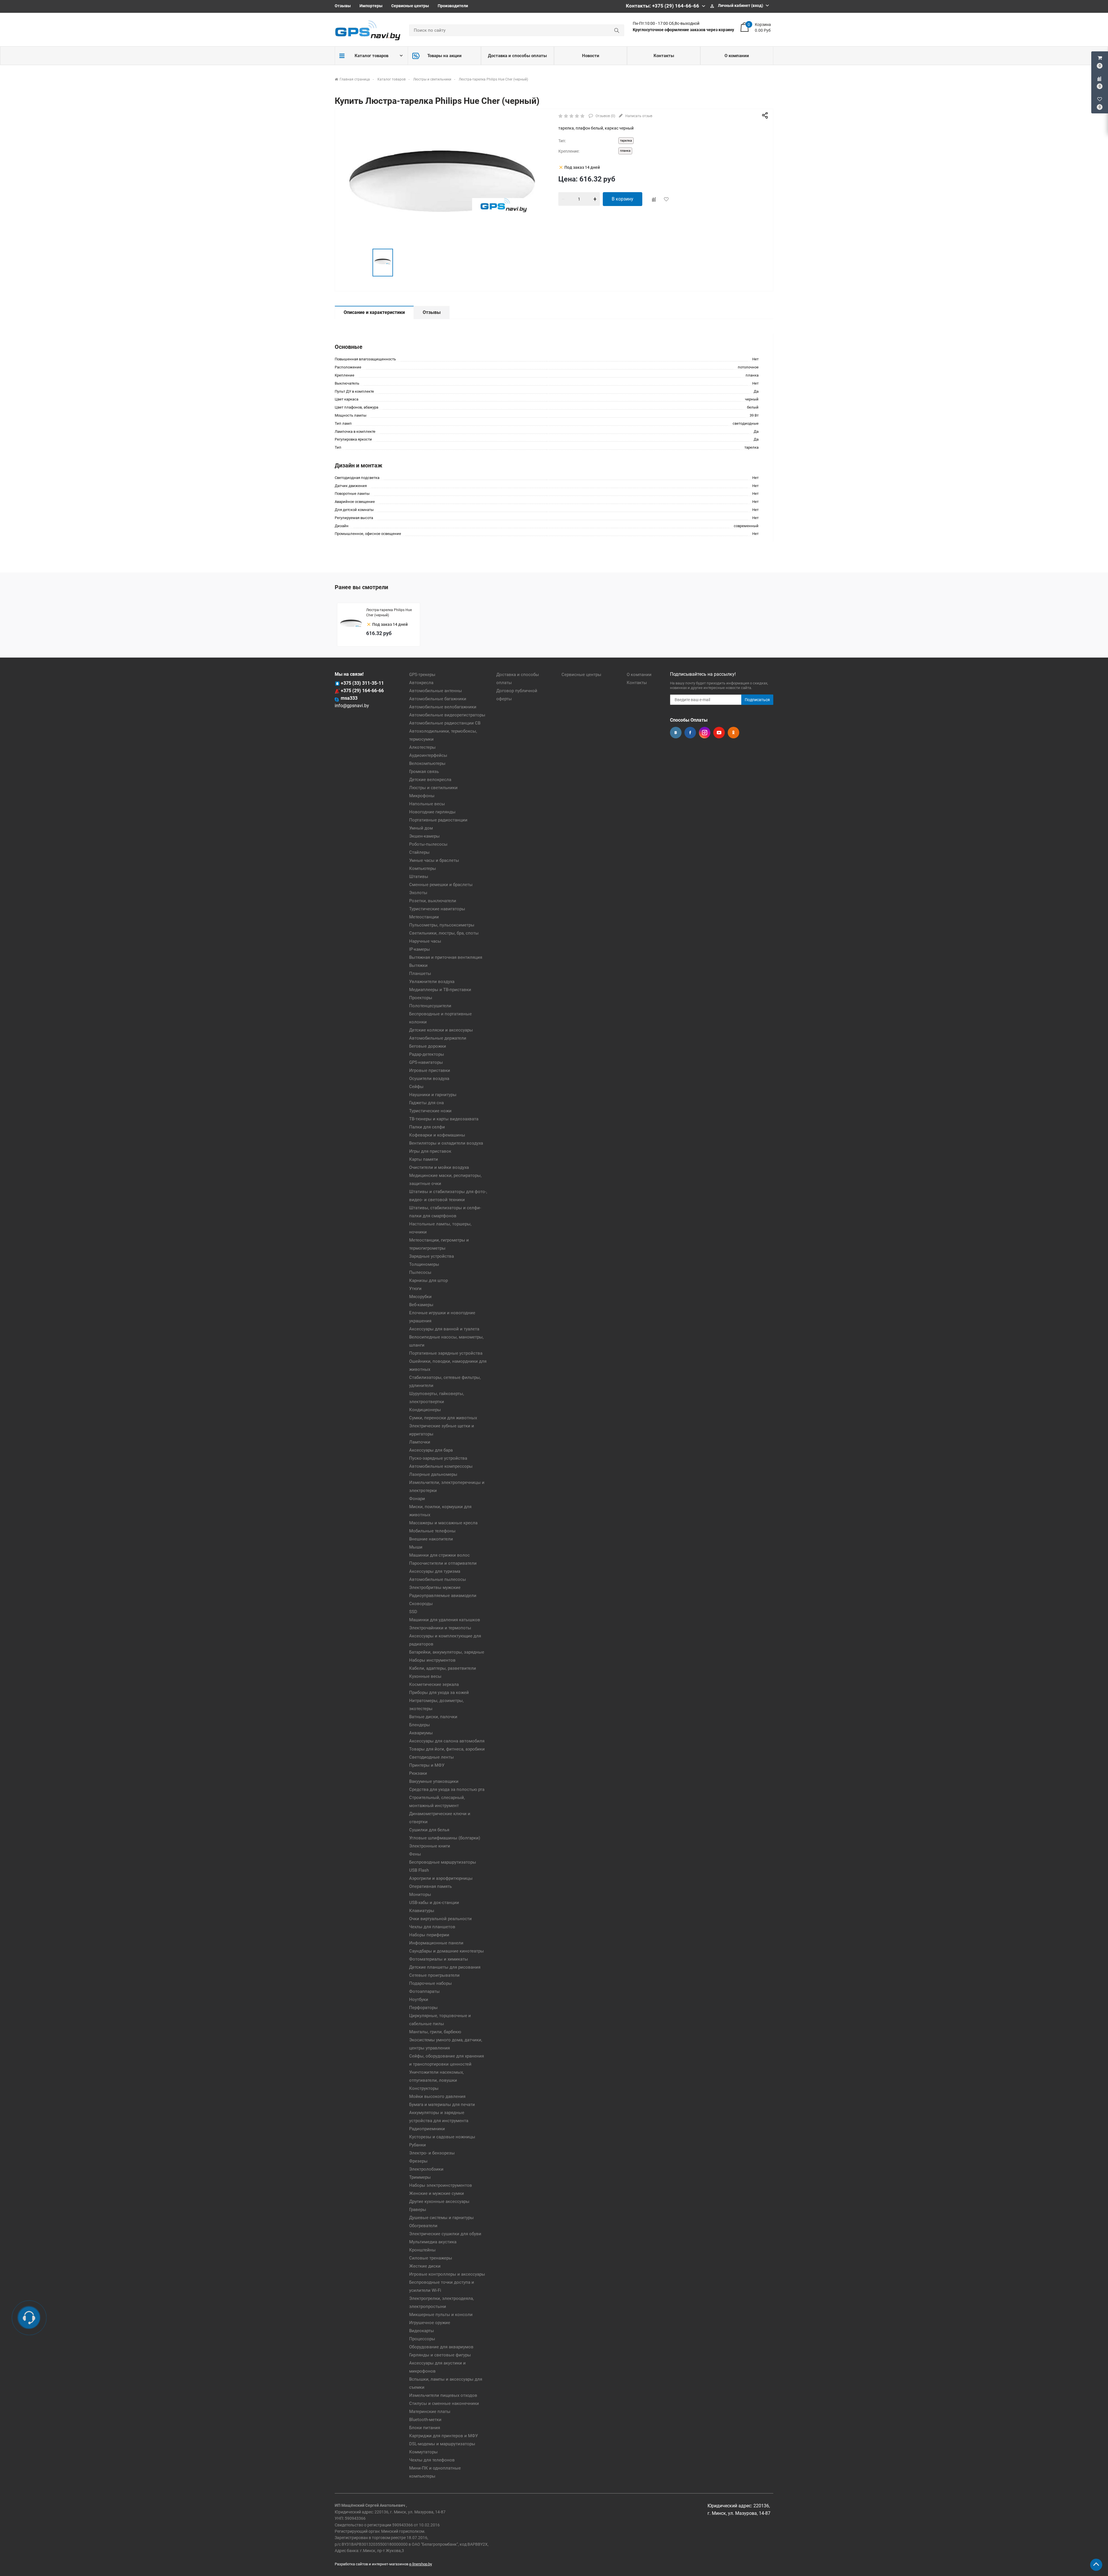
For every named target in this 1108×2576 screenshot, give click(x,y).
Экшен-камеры (424, 836)
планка (625, 151)
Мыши (416, 1547)
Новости (591, 56)
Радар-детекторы (427, 1054)
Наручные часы (425, 941)
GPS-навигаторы (426, 1062)
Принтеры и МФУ (427, 1765)
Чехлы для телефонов (432, 2460)
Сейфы (416, 1087)
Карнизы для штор (428, 1280)
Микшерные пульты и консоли (441, 2315)
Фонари (417, 1499)
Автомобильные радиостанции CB (445, 723)
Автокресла (421, 683)
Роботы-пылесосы (428, 844)
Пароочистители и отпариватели (443, 1563)
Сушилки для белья (429, 1830)
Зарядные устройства (432, 1256)
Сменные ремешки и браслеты (441, 885)
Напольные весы (427, 804)
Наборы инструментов (432, 1660)
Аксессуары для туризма (435, 1571)
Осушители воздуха (429, 1079)
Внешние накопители (431, 1539)
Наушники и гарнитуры (433, 1095)
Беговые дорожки (428, 1046)
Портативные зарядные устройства (446, 1353)
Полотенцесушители (430, 1006)
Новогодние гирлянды (432, 812)
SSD (413, 1612)
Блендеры (420, 1725)
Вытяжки (418, 965)
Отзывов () (605, 116)
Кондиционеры (425, 1410)
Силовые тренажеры (431, 2258)
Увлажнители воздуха (432, 982)
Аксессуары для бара (431, 1450)
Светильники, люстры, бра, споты (444, 933)
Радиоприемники (427, 2129)
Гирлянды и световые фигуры (440, 2355)
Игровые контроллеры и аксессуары (447, 2274)
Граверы (418, 2210)
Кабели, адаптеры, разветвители (443, 1668)
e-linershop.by (421, 2564)
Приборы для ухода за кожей (439, 1693)
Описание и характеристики (374, 312)
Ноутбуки (419, 2000)
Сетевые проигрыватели (434, 1975)
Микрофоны (422, 796)
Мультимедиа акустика (433, 2242)
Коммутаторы (423, 2452)
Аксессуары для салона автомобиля (447, 1741)
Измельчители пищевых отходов (443, 2395)
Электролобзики (426, 2169)
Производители (453, 6)
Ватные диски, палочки (433, 1717)
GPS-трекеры (422, 675)
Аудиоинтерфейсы (428, 755)
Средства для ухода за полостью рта (447, 1789)
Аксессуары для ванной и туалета (444, 1329)
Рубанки (418, 2145)
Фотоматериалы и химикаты (439, 1959)
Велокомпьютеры (427, 763)
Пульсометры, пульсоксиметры (442, 925)
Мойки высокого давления (437, 2096)
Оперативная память (431, 1886)
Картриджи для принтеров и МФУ (443, 2436)
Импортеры (371, 6)
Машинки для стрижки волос (439, 1555)
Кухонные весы (425, 1676)
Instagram (705, 733)
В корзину (623, 199)
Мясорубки (420, 1297)
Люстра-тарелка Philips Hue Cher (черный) (389, 613)
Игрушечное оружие (430, 2323)
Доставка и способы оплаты (517, 56)
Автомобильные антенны (436, 691)
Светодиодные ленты (432, 1757)
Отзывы (343, 6)
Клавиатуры (422, 1911)
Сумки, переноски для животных (443, 1418)
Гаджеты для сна (426, 1103)
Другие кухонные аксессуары (439, 2201)
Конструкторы (424, 2088)
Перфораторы (423, 2008)
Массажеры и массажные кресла (443, 1523)
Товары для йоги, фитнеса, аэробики (447, 1749)
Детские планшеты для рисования (445, 1967)
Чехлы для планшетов (432, 1927)
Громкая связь (424, 772)
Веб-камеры (421, 1305)
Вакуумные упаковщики (434, 1781)
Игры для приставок (430, 1151)
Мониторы (420, 1894)
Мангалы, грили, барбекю (435, 2032)
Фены (415, 1854)
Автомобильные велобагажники (443, 707)
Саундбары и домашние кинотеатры (447, 1951)
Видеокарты (422, 2331)
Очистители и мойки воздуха (439, 1167)
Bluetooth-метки (425, 2420)
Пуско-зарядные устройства (438, 1458)
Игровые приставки (430, 1070)
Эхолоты (418, 893)
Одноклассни (733, 733)
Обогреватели (423, 2226)
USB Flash (419, 1870)
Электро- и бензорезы (432, 2153)
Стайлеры (419, 852)
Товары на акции (444, 56)
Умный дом (421, 828)
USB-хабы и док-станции (434, 1903)
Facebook (690, 733)
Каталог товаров (371, 56)
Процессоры (422, 2339)
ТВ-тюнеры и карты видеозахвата (444, 1119)
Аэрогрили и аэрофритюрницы (441, 1878)
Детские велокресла (430, 780)
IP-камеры (420, 949)
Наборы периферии (429, 1935)
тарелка (626, 141)
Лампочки (420, 1442)
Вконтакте (676, 733)
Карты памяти (424, 1159)
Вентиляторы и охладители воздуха (446, 1143)
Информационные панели (436, 1943)
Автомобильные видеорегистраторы (447, 715)
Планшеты (420, 974)
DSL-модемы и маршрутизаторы (442, 2444)
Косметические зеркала (434, 1684)
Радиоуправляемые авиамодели (443, 1596)
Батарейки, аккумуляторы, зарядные (447, 1652)
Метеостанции (424, 917)
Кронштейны (422, 2250)
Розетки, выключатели (433, 901)
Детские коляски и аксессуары (441, 1030)
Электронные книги (430, 1846)
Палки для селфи (427, 1127)
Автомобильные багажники (438, 699)
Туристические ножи (430, 1111)
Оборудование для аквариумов (441, 2347)
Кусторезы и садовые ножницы (442, 2137)
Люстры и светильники (433, 788)
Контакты (664, 56)
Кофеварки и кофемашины (437, 1135)
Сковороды (421, 1604)
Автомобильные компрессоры (441, 1466)
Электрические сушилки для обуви (445, 2234)
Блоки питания (425, 2428)
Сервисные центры (410, 6)
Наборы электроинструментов (441, 2185)
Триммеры (420, 2177)
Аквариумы (421, 1733)
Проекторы (421, 998)
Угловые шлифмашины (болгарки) (445, 1838)
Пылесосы (420, 1272)
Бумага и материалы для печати (442, 2105)
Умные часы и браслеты (434, 860)
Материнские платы (430, 2412)
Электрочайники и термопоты (440, 1628)
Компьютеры (423, 868)
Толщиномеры (424, 1264)
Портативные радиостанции (438, 820)
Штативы (419, 877)
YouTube (719, 733)
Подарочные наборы (431, 1983)
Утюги (415, 1289)
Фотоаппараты (424, 1991)
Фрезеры (418, 2161)
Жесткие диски (425, 2266)
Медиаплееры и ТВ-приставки (440, 990)
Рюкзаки (418, 1773)
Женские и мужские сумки (437, 2193)
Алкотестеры (422, 747)
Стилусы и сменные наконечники (444, 2403)
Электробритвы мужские (435, 1587)
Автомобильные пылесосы (438, 1579)
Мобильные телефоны (432, 1531)
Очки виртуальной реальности (440, 1919)
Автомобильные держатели (438, 1038)
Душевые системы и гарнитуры (441, 2218)
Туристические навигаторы (437, 909)
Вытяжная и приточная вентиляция (446, 957)
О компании (737, 56)
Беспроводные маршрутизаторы (443, 1862)
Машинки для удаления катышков (445, 1620)
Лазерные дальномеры (433, 1474)
